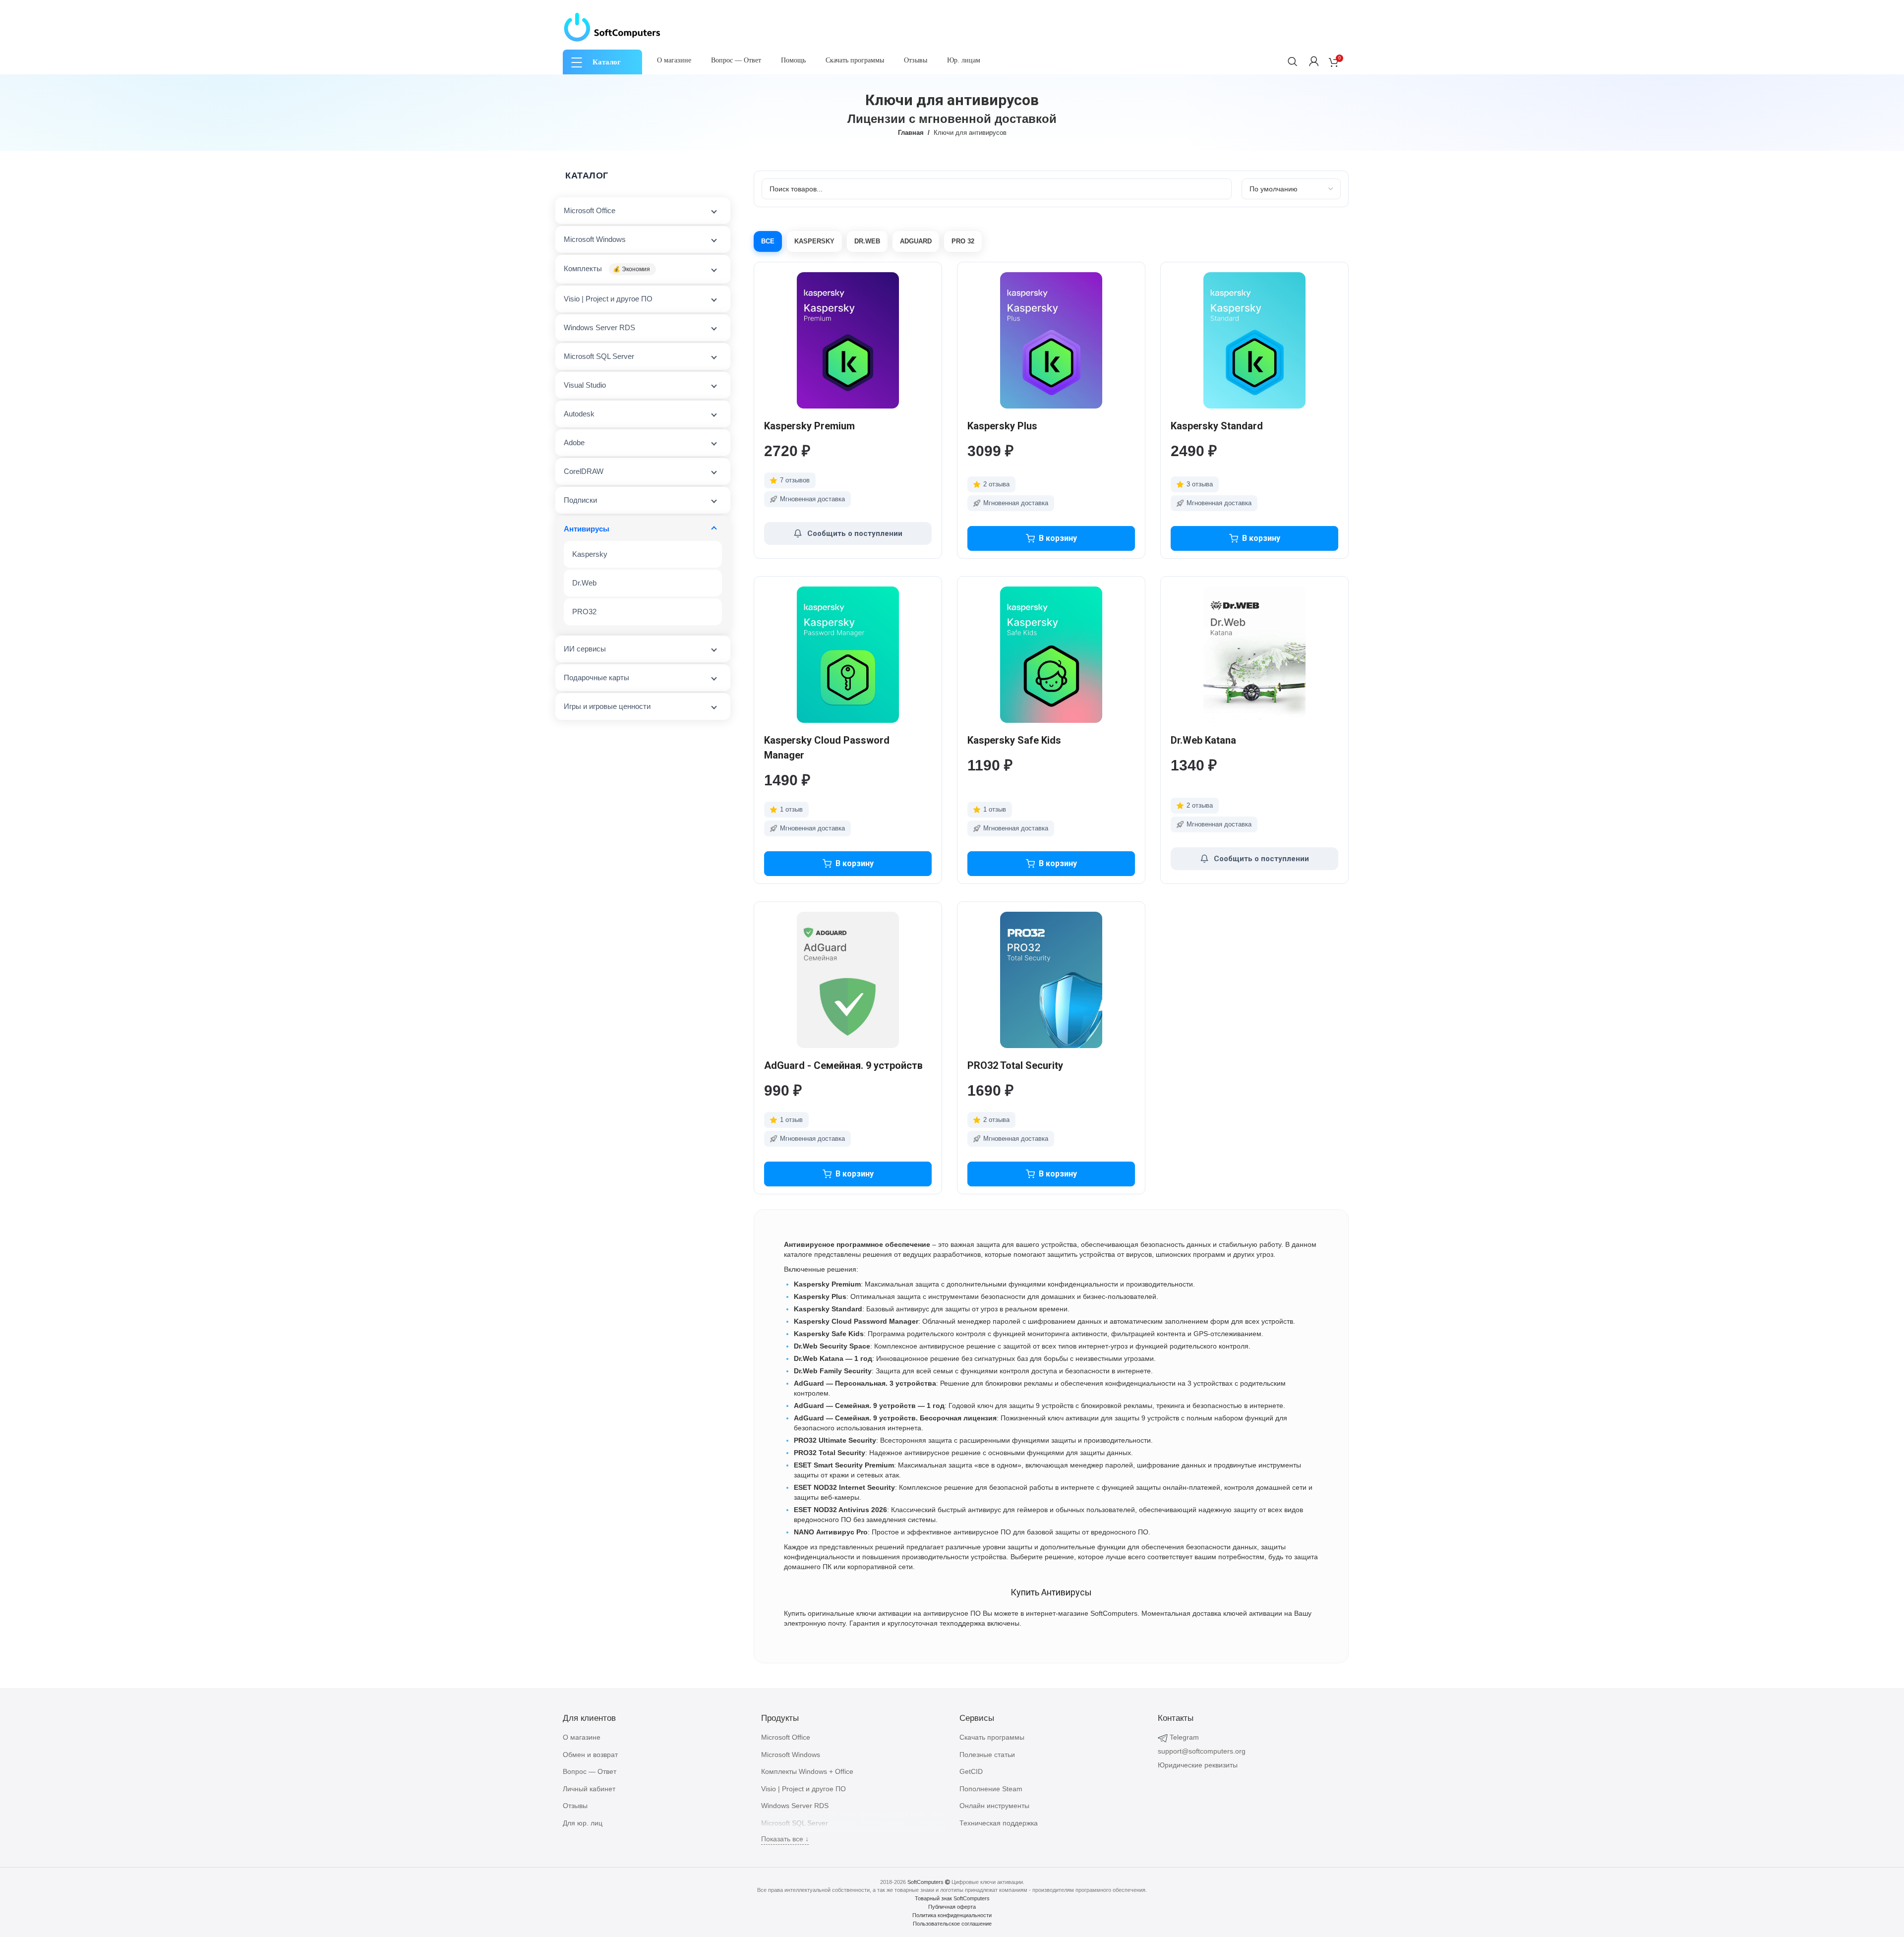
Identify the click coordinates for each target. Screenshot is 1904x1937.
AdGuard (916, 241)
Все (768, 241)
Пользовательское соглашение (952, 1924)
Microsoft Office (590, 210)
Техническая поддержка (999, 1823)
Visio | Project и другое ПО (608, 299)
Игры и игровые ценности (607, 706)
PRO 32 (963, 241)
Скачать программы (992, 1737)
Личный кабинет (589, 1789)
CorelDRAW (584, 471)
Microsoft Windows (595, 239)
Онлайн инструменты (994, 1806)
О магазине (582, 1737)
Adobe (574, 442)
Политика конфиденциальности (952, 1915)
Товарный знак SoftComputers (952, 1898)
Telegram (1184, 1737)
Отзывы (575, 1806)
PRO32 (584, 612)
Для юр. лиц (583, 1823)
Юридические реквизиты (1198, 1765)
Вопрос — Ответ (590, 1771)
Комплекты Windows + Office (807, 1771)
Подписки (580, 500)
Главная (911, 133)
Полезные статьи (987, 1755)
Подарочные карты (596, 677)
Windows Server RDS (599, 327)
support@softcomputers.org (1202, 1751)
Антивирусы (587, 529)
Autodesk (579, 414)
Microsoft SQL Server (599, 356)
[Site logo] (612, 27)
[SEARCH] (1293, 61)
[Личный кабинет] (1314, 61)
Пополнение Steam (991, 1789)
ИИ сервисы (585, 649)
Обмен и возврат (590, 1755)
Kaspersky (590, 554)
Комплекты (607, 268)
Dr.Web (584, 583)
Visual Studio (585, 385)
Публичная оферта (952, 1907)
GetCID (971, 1771)
